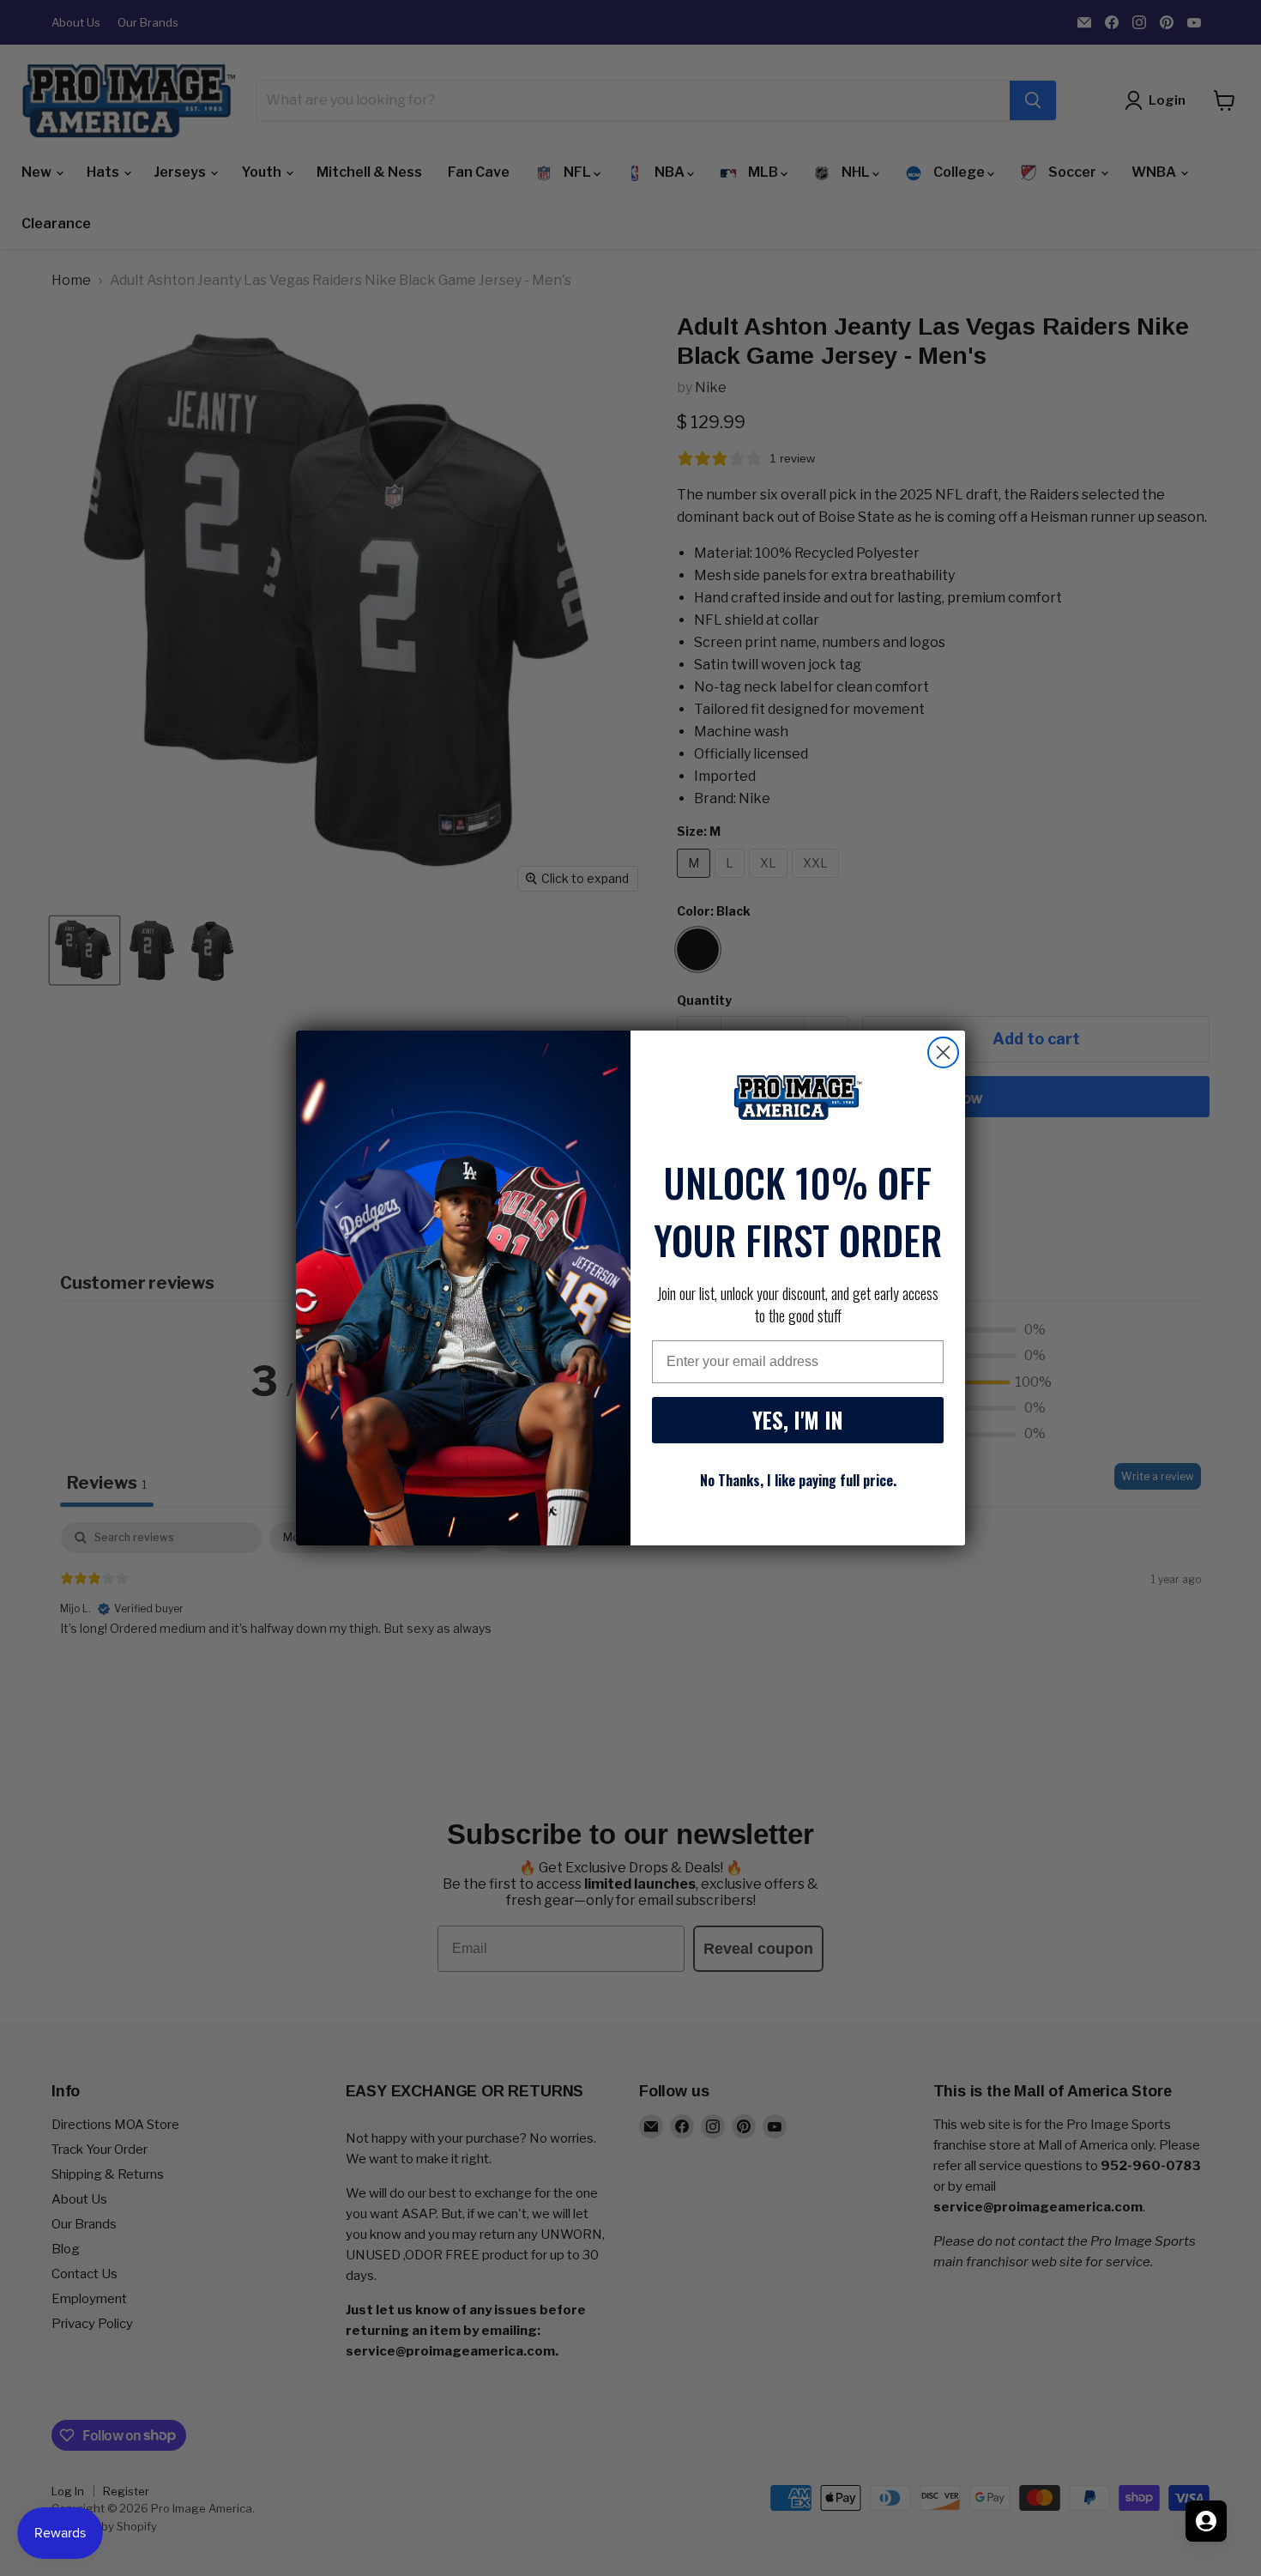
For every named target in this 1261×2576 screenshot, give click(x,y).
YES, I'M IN (798, 1420)
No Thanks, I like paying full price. (798, 1480)
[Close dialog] (943, 1052)
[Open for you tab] (1206, 2521)
